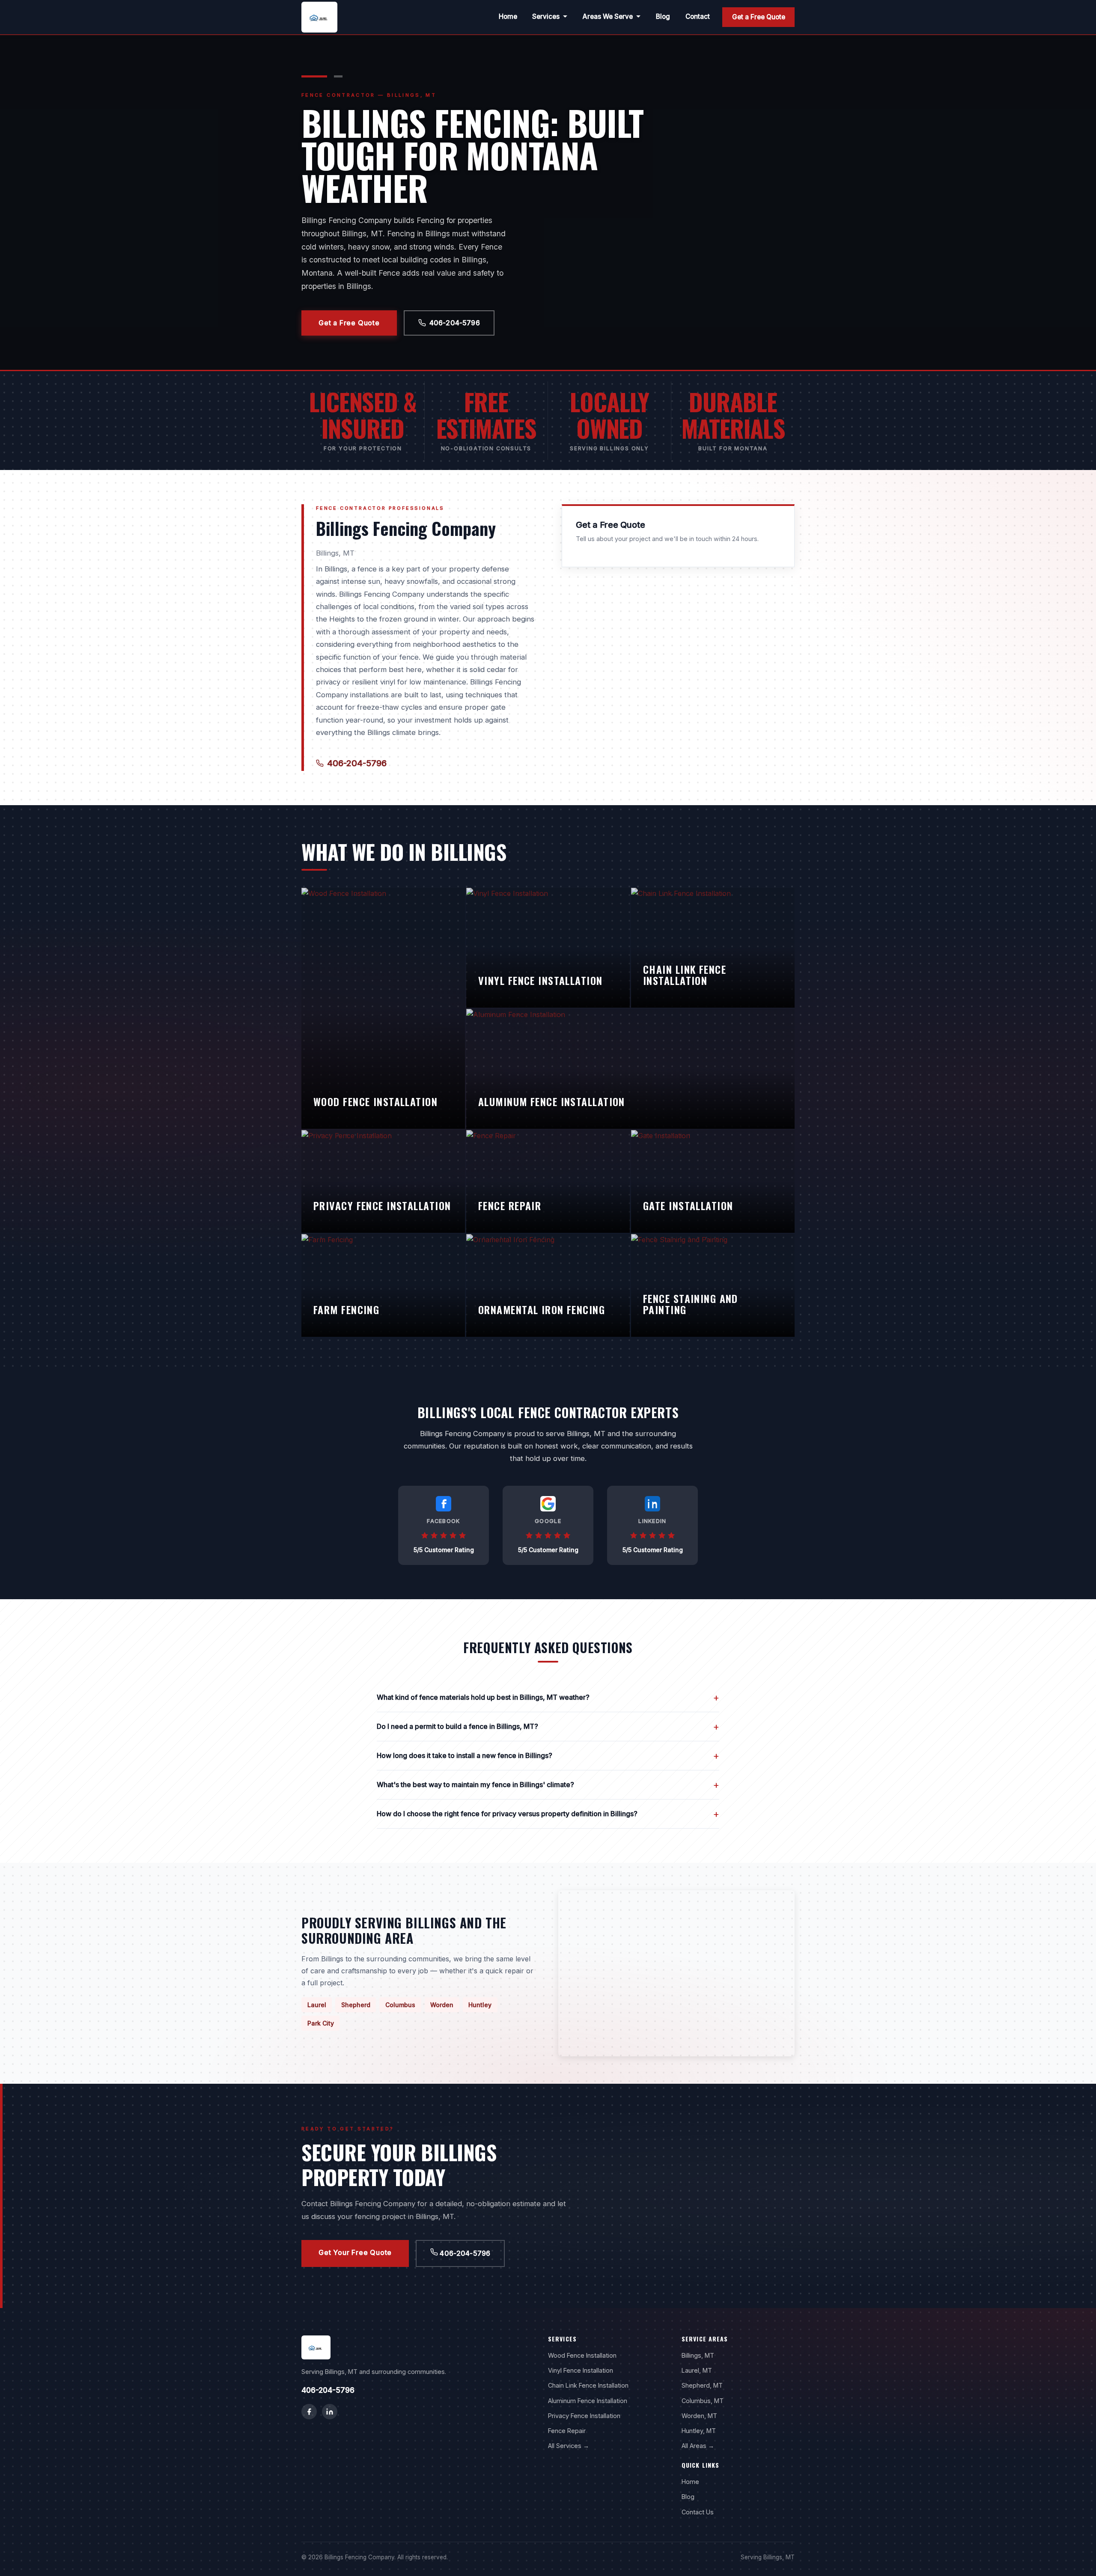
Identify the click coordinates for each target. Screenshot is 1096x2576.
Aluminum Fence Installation (588, 2401)
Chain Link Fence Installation (588, 2385)
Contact (698, 16)
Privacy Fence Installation (584, 2416)
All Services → (569, 2446)
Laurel (317, 2005)
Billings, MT (698, 2355)
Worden (442, 2005)
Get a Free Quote (759, 17)
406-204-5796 (455, 323)
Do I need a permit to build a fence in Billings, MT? (548, 1727)
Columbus (400, 2005)
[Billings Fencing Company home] (319, 17)
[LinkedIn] (330, 2412)
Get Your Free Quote (355, 2252)
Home (508, 16)
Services (546, 16)
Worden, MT (699, 2416)
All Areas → (698, 2446)
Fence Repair (567, 2431)
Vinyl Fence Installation (581, 2370)
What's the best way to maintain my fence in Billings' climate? (548, 1785)
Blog (663, 16)
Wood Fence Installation (582, 2355)
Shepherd (356, 2005)
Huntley (480, 2005)
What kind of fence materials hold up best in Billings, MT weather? (548, 1697)
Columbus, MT (703, 2401)
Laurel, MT (697, 2370)
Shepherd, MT (702, 2385)
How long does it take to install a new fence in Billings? (548, 1756)
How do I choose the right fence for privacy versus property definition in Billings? (548, 1814)
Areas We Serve (608, 16)
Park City (321, 2023)
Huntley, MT (699, 2431)
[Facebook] (309, 2412)
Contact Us (698, 2512)
